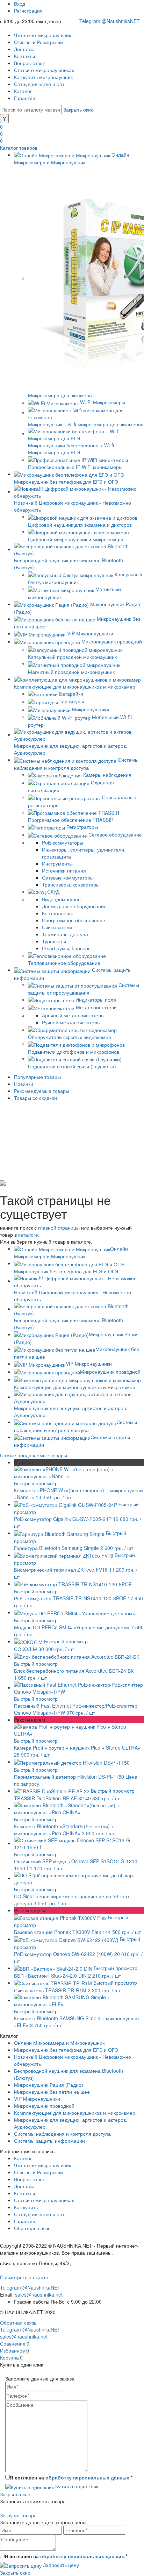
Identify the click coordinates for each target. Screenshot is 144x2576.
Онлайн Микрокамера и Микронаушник (59, 2043)
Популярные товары (37, 1077)
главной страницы (59, 1227)
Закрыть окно (78, 109)
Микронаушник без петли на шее (52, 2092)
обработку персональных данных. (88, 2477)
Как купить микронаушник (43, 77)
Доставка (24, 49)
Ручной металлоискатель (71, 1022)
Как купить (26, 2207)
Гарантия (25, 98)
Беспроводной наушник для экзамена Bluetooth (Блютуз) (69, 1323)
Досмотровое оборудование (74, 906)
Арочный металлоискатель (73, 1015)
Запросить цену (60, 2565)
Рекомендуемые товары (42, 1091)
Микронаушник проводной (110, 1372)
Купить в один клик (76, 2486)
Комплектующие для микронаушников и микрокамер (75, 2113)
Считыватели (57, 927)
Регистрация (28, 10)
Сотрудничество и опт (39, 84)
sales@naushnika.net (39, 2294)
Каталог (23, 91)
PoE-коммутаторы (63, 842)
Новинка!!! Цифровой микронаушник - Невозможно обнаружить (73, 1296)
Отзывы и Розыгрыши (38, 42)
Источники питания (64, 870)
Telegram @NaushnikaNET (110, 21)
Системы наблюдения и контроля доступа (62, 2134)
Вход (20, 3)
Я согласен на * (71, 2477)
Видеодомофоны (62, 899)
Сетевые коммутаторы (68, 877)
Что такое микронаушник (42, 35)
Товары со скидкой (35, 1098)
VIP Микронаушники (89, 1364)
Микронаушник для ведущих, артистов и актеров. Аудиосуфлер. (71, 1411)
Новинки (24, 1084)
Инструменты (57, 863)
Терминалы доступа (65, 934)
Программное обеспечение (74, 920)
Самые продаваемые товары (34, 1455)
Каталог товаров (19, 148)
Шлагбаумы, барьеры (67, 948)
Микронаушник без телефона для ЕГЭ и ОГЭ (66, 2050)
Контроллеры (57, 913)
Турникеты (54, 941)
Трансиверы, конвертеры (71, 884)
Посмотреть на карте (24, 2277)
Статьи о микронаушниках (44, 70)
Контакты (24, 56)
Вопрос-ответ (29, 63)
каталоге (28, 1234)
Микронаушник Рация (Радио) (49, 2085)
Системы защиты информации (49, 2141)
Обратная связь (32, 2228)
